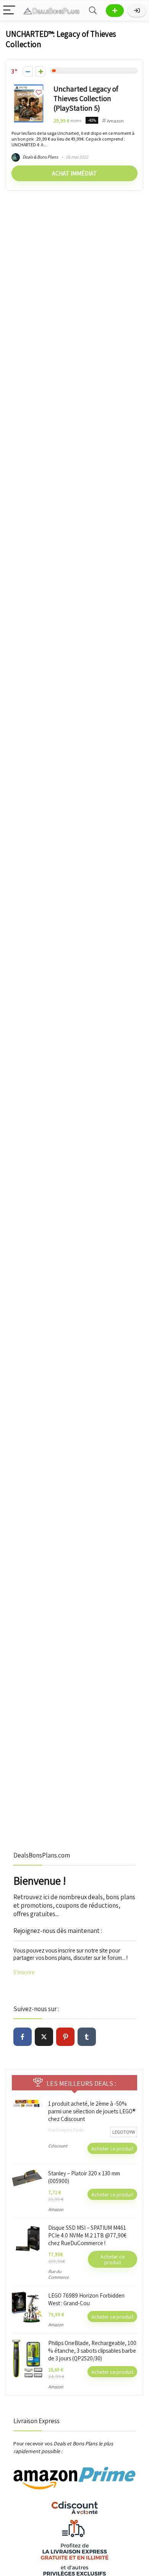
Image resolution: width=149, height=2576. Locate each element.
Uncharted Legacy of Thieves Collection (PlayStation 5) (86, 98)
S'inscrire (24, 1972)
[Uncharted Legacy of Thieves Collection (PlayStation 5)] (29, 88)
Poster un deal (115, 11)
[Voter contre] (28, 71)
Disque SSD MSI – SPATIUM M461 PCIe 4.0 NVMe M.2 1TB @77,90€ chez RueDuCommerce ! (87, 2235)
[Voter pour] (41, 71)
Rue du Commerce (58, 2274)
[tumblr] (87, 2037)
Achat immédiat (74, 173)
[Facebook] (23, 2037)
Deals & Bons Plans (40, 157)
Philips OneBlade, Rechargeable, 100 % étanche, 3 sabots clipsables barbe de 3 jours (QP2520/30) (92, 2351)
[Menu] (9, 11)
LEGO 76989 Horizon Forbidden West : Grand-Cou (86, 2299)
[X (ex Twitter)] (44, 2037)
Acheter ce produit (112, 2148)
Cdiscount (58, 2146)
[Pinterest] (65, 2037)
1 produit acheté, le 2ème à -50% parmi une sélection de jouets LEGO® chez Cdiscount (92, 2111)
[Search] (93, 11)
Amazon (115, 121)
